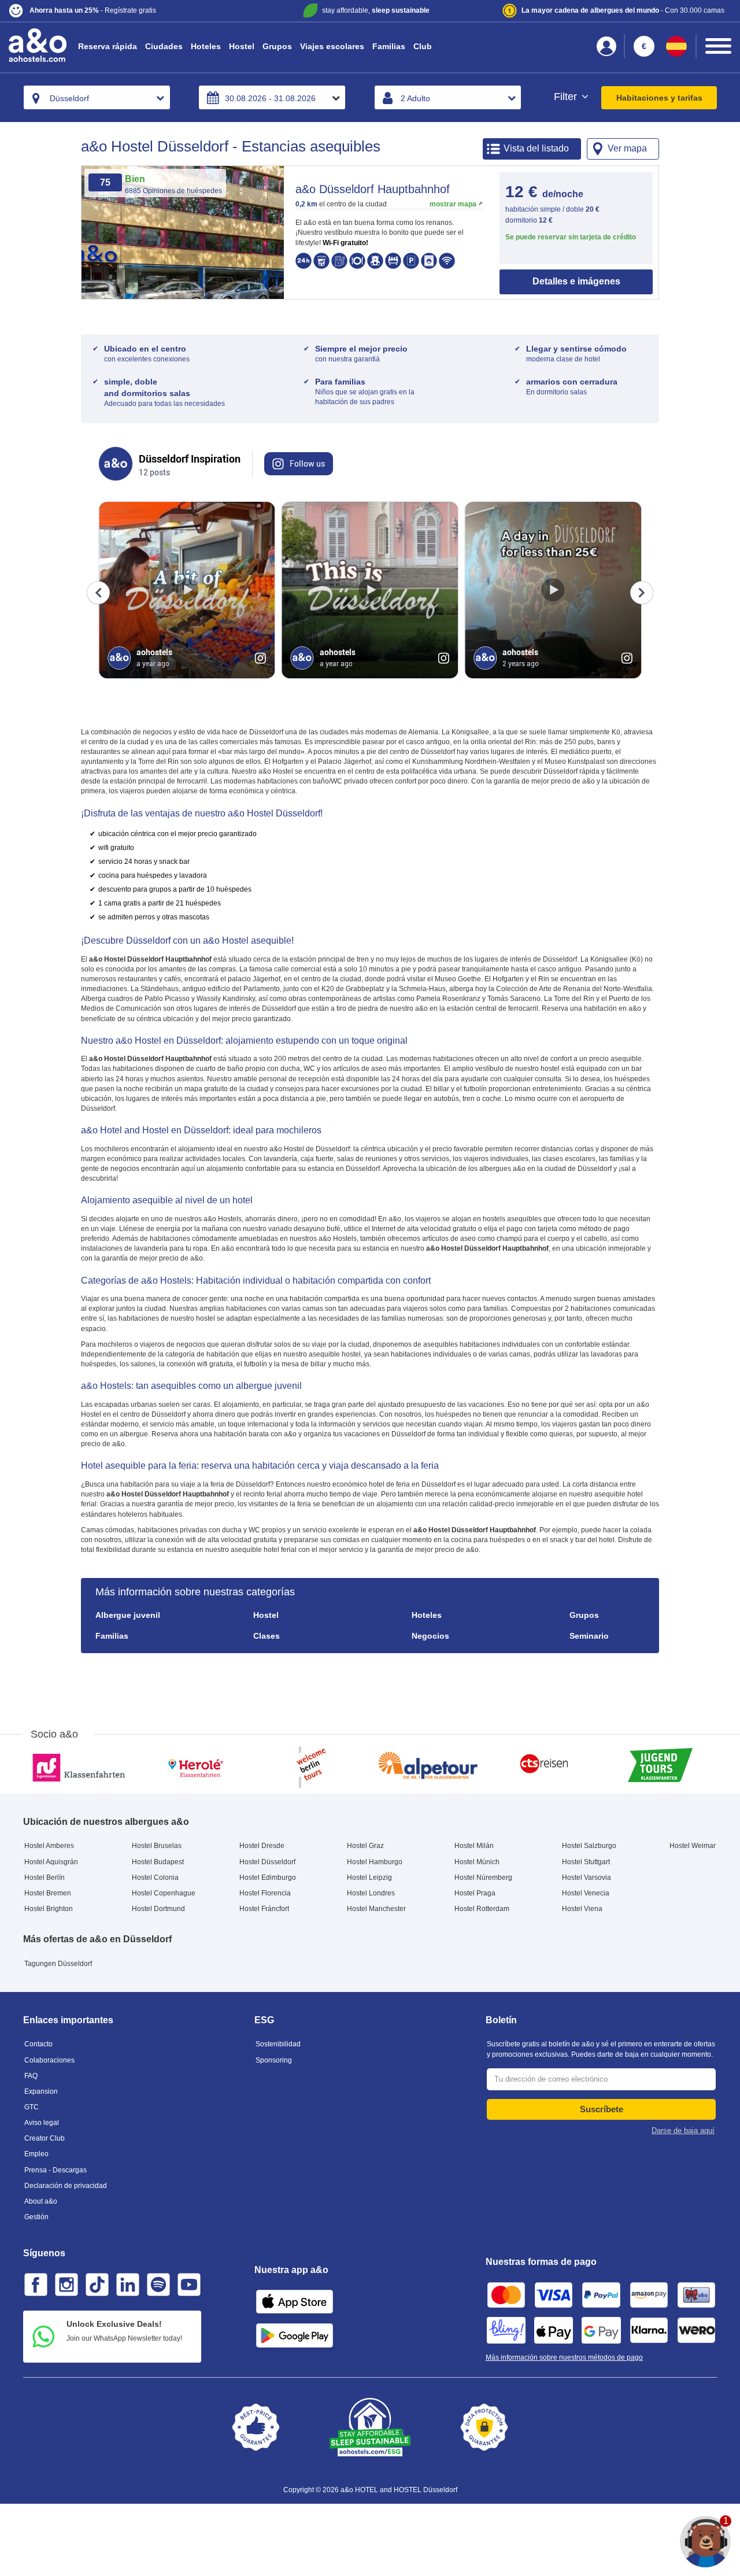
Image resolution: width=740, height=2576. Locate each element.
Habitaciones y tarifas (659, 98)
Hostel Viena (582, 1909)
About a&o (41, 2201)
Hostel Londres (371, 1893)
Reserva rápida (108, 46)
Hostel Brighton (49, 1909)
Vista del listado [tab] (536, 148)
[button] (128, 11)
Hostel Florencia (265, 1893)
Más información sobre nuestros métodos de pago (564, 2357)
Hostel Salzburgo (589, 1846)
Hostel (242, 46)
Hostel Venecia (586, 1893)
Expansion (41, 2091)
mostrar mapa (453, 204)
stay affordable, (376, 10)
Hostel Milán (474, 1846)
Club (423, 46)
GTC (32, 2107)
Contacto (38, 2044)
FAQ (31, 2076)
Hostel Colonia (155, 1878)
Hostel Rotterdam (482, 1909)
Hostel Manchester (376, 1909)
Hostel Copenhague (164, 1893)
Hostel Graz (365, 1846)
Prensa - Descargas (55, 2170)
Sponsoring (274, 2060)
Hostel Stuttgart (586, 1862)
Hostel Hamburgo (375, 1862)
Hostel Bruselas (157, 1846)
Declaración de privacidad (66, 2186)
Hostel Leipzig (369, 1878)
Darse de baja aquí (683, 2130)
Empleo (36, 2154)
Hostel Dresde (262, 1846)
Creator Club (45, 2138)
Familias (389, 46)
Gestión (36, 2217)
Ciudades (164, 46)
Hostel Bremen (48, 1893)
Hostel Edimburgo (268, 1878)
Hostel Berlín (45, 1878)
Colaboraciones (49, 2060)
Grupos (277, 46)
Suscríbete (602, 2109)
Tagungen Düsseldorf (58, 1964)
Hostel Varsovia (587, 1878)
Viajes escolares (332, 46)
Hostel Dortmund (158, 1909)
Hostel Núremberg (483, 1878)
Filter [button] (567, 97)
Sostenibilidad (278, 2044)
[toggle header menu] (718, 46)
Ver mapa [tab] (627, 148)
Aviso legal (42, 2123)
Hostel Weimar (693, 1846)
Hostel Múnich (477, 1862)
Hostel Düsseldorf (267, 1862)
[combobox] (97, 97)
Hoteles (206, 46)
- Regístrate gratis (93, 10)
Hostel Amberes (49, 1846)
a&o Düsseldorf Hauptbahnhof (373, 189)
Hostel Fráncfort (264, 1909)
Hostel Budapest (158, 1862)
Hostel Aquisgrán (51, 1862)
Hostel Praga (475, 1893)
